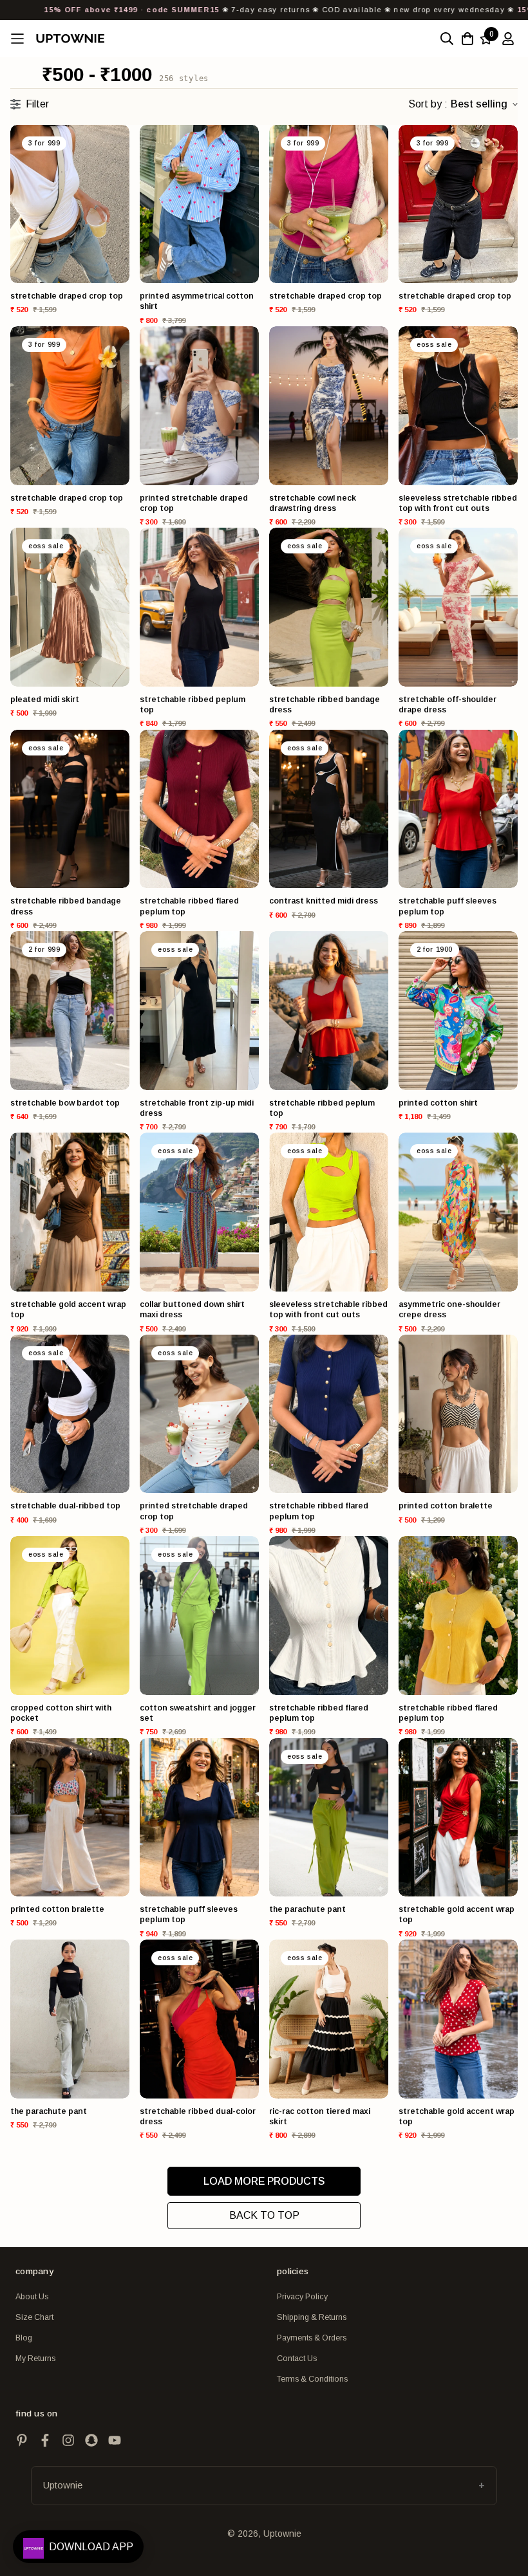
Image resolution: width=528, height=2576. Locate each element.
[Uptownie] (70, 38)
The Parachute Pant (307, 1909)
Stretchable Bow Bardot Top (65, 1103)
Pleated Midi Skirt (45, 700)
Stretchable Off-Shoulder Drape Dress (448, 705)
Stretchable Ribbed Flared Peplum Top (189, 906)
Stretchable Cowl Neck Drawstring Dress (313, 503)
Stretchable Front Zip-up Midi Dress (197, 1108)
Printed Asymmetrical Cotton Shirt (197, 301)
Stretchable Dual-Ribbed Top (65, 1506)
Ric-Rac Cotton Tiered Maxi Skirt (320, 2117)
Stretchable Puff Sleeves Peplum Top (448, 906)
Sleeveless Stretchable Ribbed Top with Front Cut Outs (458, 503)
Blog (24, 2338)
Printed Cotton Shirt (438, 1103)
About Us (32, 2297)
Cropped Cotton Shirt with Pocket (61, 1713)
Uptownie (63, 2485)
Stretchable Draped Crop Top (67, 296)
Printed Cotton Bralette (446, 1506)
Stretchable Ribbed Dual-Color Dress (198, 2117)
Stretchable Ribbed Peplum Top (193, 705)
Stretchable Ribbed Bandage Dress (325, 705)
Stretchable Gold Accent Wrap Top (68, 1310)
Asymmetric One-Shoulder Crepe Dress (449, 1310)
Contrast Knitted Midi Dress (324, 901)
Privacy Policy (302, 2297)
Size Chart (34, 2317)
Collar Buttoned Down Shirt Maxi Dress (192, 1310)
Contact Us (297, 2358)
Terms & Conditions (312, 2379)
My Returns (35, 2358)
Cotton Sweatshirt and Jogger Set (198, 1713)
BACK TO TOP (264, 2215)
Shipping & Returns (312, 2317)
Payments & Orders (312, 2338)
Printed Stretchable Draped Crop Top (194, 503)
